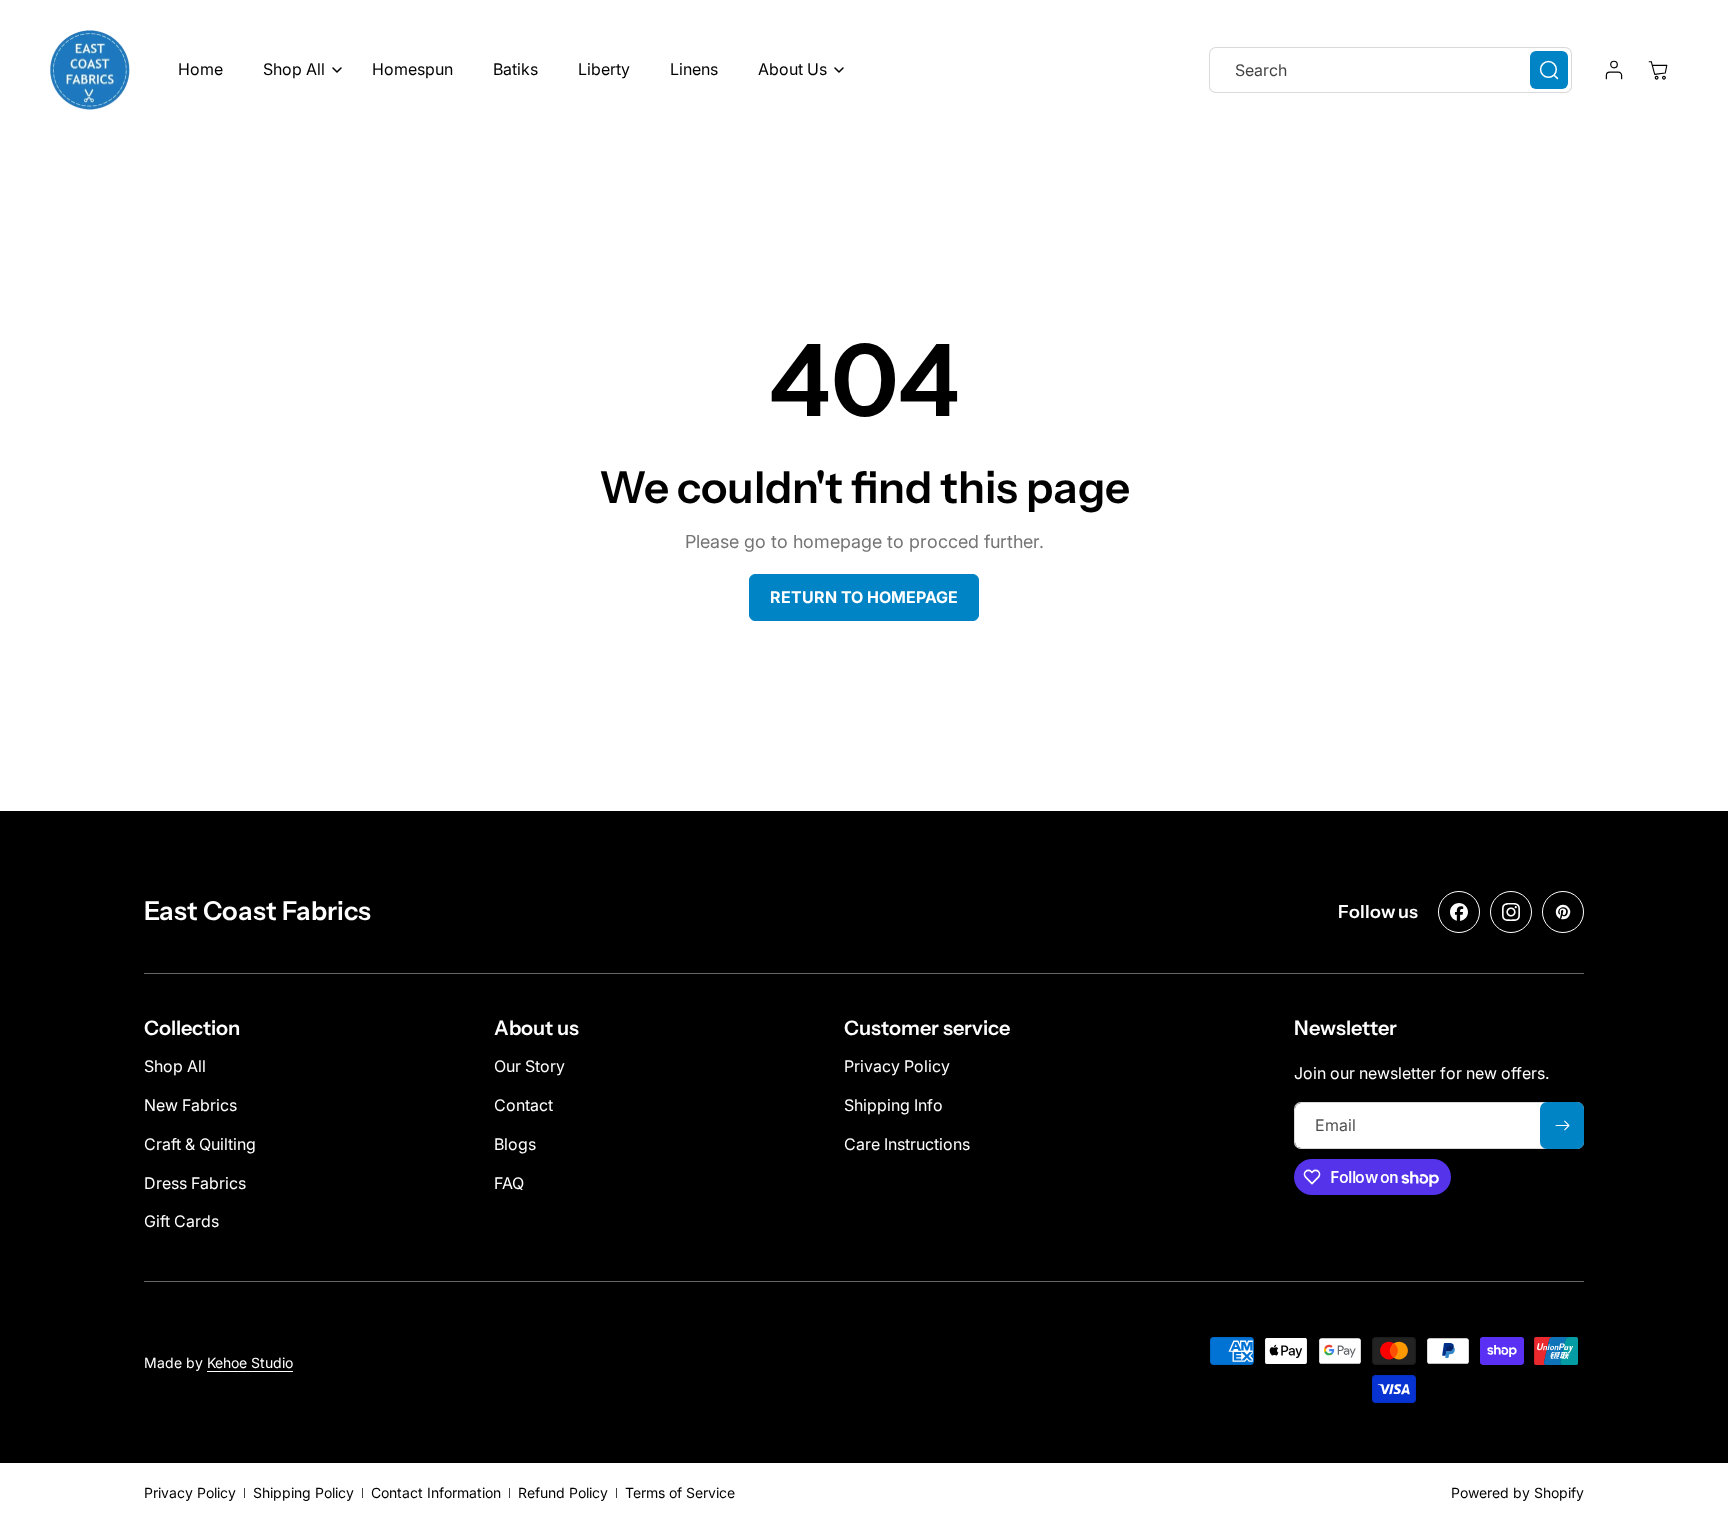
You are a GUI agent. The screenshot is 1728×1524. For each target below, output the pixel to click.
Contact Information (436, 1492)
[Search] (1549, 70)
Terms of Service (680, 1492)
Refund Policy (563, 1492)
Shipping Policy (303, 1492)
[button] (297, 69)
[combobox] (1390, 70)
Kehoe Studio (250, 1362)
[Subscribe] (1562, 1125)
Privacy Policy (190, 1492)
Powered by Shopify (1517, 1492)
